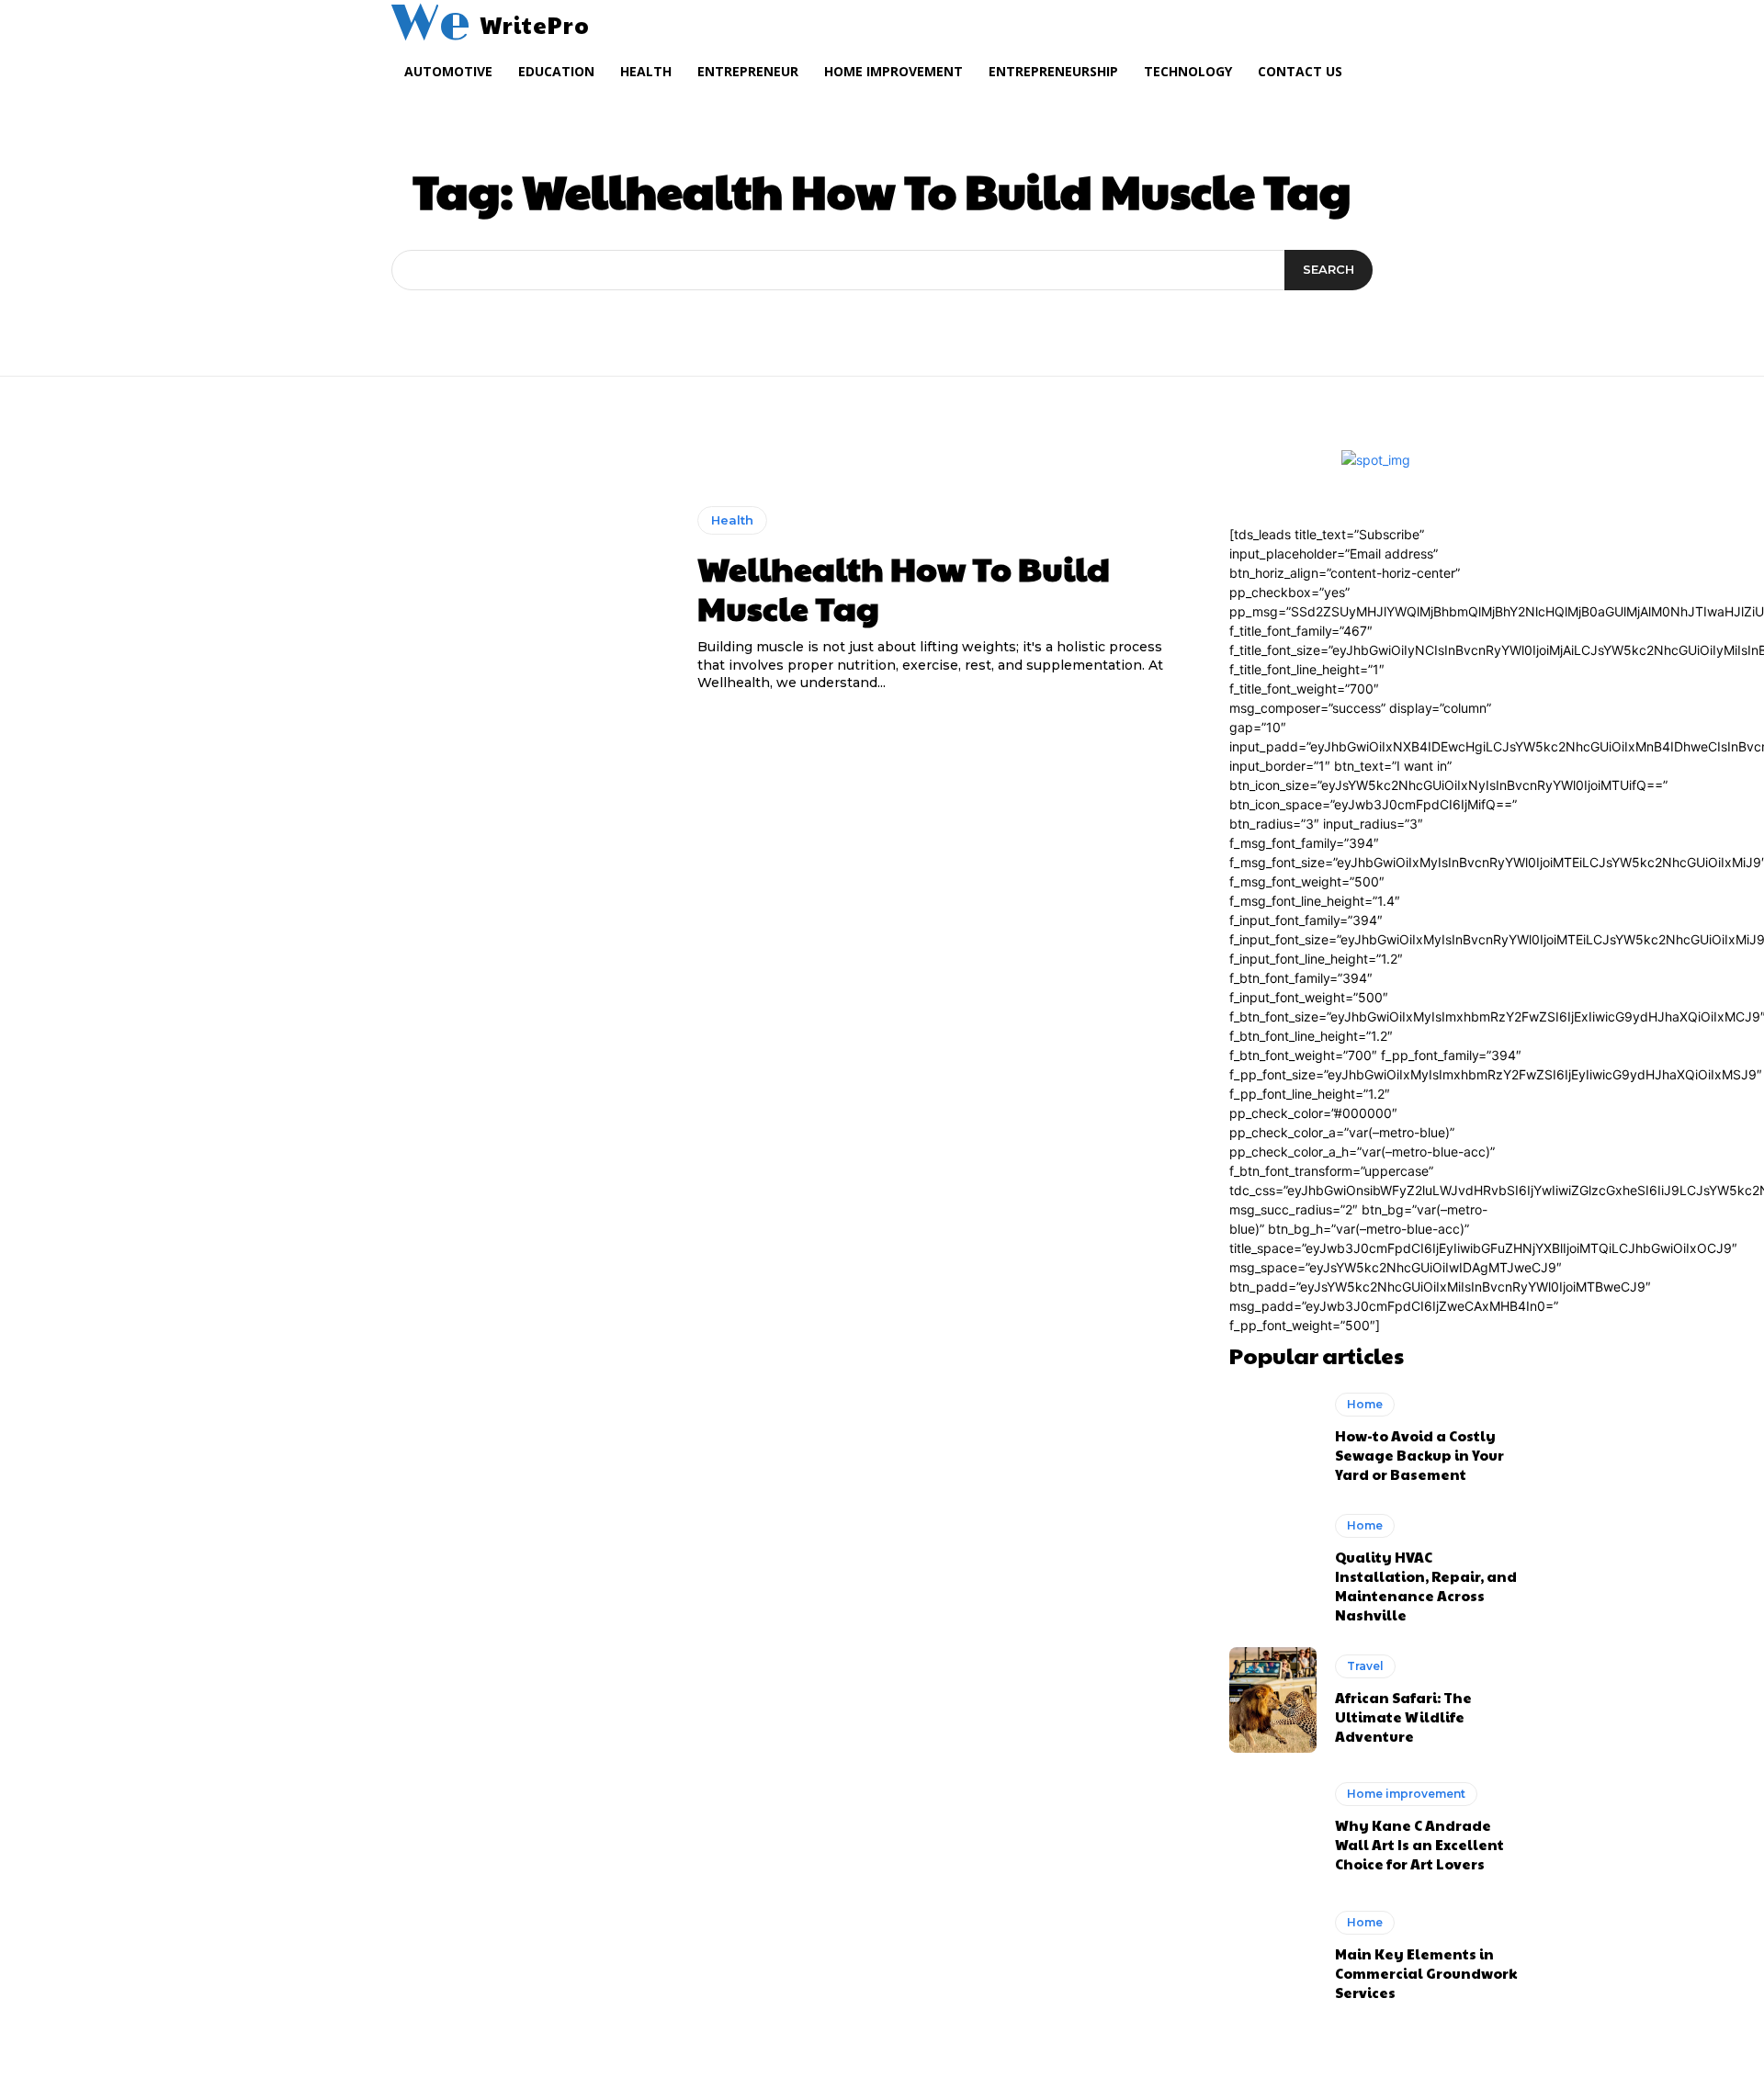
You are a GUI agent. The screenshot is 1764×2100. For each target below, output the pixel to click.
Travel (1365, 1666)
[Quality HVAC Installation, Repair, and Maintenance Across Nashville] (1273, 1566)
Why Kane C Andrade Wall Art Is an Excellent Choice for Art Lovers (1419, 1844)
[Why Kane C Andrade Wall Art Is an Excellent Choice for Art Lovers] (1273, 1828)
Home (1365, 1404)
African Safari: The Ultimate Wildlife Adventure (1403, 1716)
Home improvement (1406, 1794)
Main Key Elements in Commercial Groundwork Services (1426, 1973)
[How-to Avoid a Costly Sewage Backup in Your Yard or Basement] (1273, 1439)
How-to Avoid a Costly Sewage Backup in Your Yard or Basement (1419, 1455)
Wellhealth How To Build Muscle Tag (904, 587)
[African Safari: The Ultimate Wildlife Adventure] (1273, 1699)
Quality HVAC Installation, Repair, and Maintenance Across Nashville (1426, 1586)
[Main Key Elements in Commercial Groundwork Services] (1273, 1956)
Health (732, 520)
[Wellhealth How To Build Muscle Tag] (456, 600)
